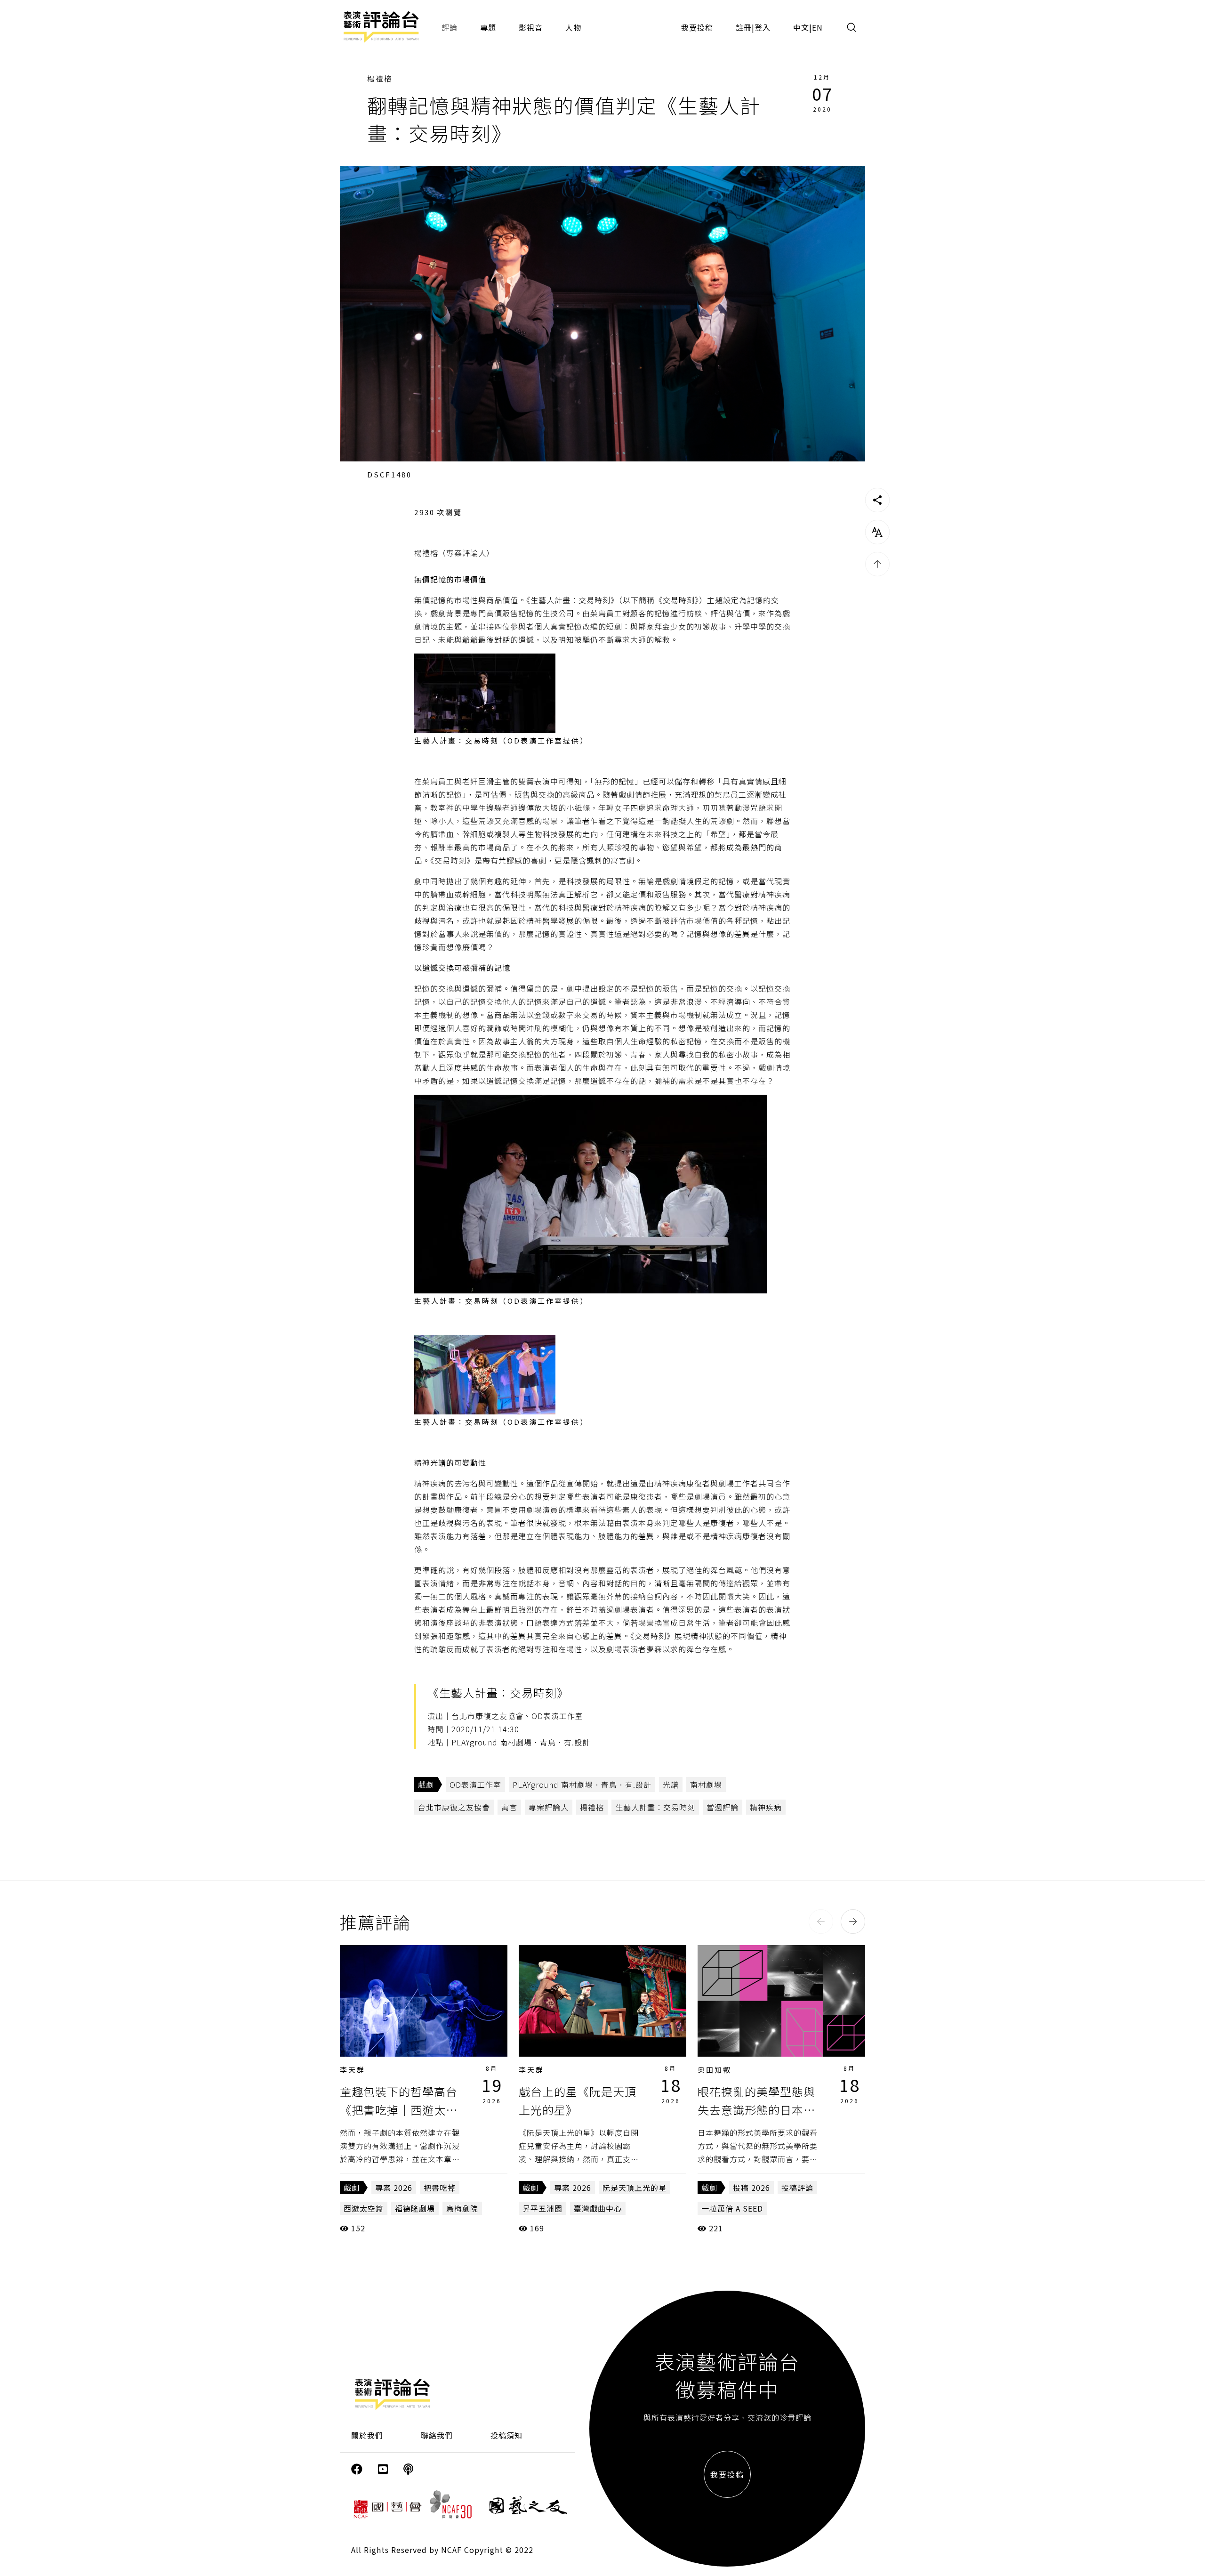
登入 (763, 27)
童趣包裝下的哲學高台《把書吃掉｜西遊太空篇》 (399, 2109)
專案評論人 (549, 1807)
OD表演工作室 (475, 1785)
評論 (450, 27)
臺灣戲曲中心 (598, 2208)
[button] (821, 1922)
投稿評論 (797, 2188)
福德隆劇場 (415, 2208)
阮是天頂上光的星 (635, 2188)
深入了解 (424, 2001)
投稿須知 (506, 2435)
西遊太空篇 (364, 2208)
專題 (488, 27)
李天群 (353, 2070)
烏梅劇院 (462, 2208)
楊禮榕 (380, 78)
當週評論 (723, 1807)
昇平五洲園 (542, 2208)
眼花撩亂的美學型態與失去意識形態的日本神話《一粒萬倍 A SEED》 (763, 2109)
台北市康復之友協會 (454, 1807)
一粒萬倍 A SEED (732, 2208)
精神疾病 (766, 1807)
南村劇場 (706, 1785)
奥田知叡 (715, 2070)
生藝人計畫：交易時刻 (655, 1807)
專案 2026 (394, 2188)
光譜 (671, 1785)
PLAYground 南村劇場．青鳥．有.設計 (582, 1785)
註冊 (744, 27)
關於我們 (367, 2435)
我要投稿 (697, 27)
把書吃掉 (440, 2188)
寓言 (509, 1807)
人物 (573, 27)
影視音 (531, 27)
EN (817, 27)
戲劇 (426, 1785)
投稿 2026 (751, 2188)
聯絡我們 (437, 2435)
